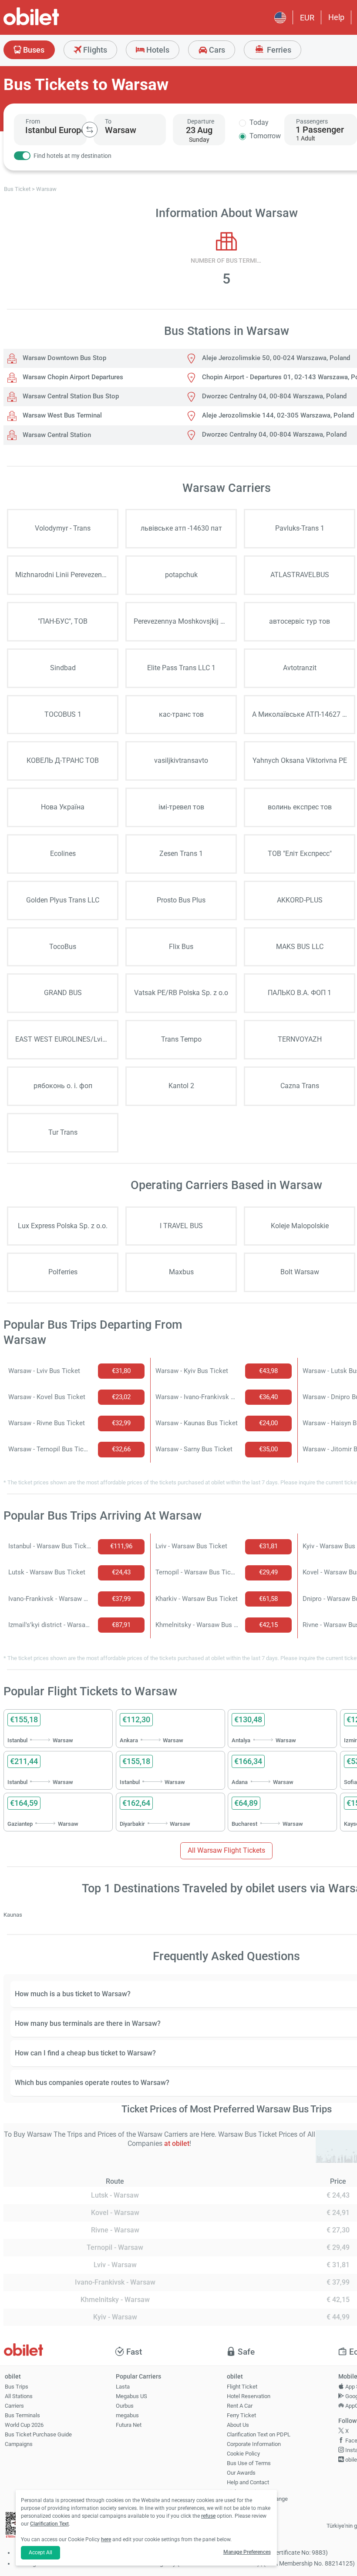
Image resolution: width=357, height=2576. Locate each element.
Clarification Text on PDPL (259, 2434)
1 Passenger (320, 130)
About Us (238, 2425)
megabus (127, 2415)
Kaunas (13, 1915)
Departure (201, 121)
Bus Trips (17, 2387)
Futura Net (129, 2425)
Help (336, 17)
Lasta (123, 2387)
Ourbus (125, 2406)
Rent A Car (240, 2406)
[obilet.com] (52, 24)
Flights (94, 50)
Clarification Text (49, 2524)
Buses (33, 50)
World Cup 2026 (24, 2425)
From (33, 121)
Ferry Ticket (241, 2415)
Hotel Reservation (249, 2396)
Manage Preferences (247, 2552)
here (106, 2539)
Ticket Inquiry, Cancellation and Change (257, 2496)
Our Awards (241, 2473)
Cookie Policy (243, 2454)
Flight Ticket (242, 2387)
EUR (307, 18)
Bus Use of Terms (249, 2463)
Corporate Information (254, 2444)
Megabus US (131, 2396)
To (108, 121)
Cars (216, 50)
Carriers (14, 2406)
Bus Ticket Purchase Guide (38, 2434)
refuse (208, 2516)
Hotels (157, 50)
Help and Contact (248, 2482)
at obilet (177, 2143)
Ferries (278, 50)
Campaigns (19, 2444)
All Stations (19, 2396)
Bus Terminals (22, 2415)
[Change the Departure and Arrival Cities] (90, 130)
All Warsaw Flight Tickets (226, 1850)
